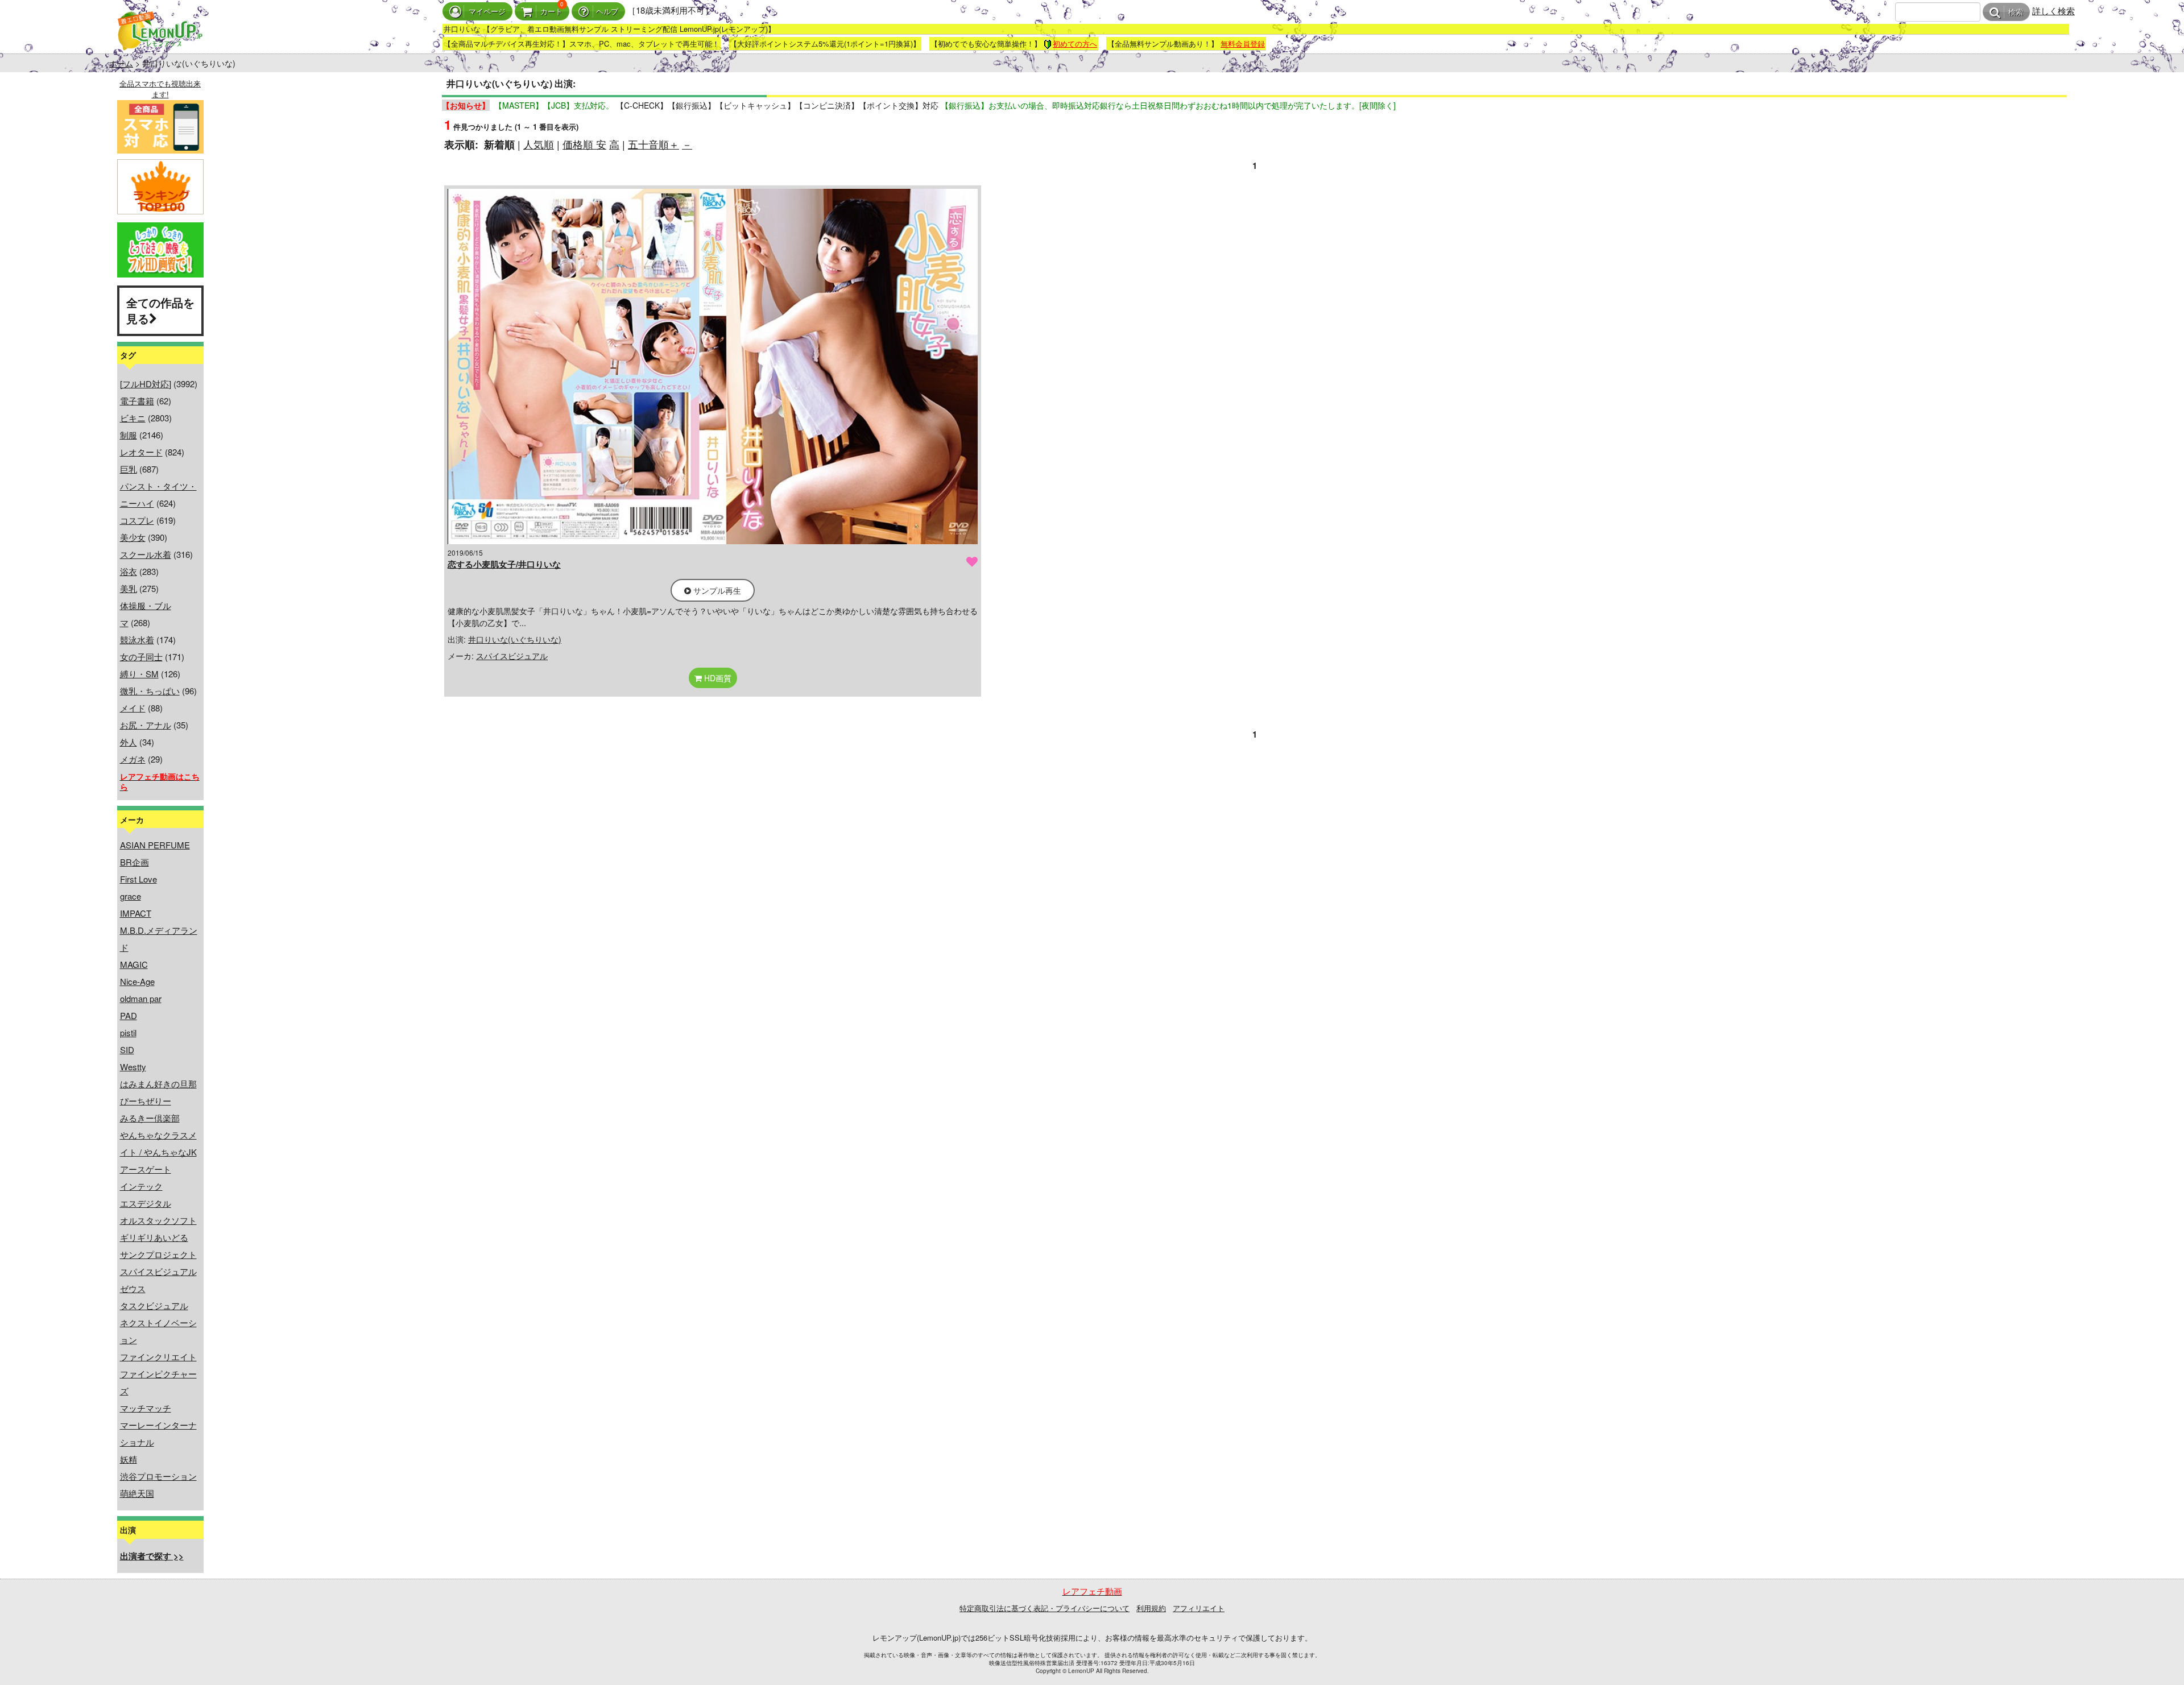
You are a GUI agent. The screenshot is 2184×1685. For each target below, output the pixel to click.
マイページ (487, 12)
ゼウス (133, 1288)
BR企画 (135, 862)
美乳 (129, 588)
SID (127, 1049)
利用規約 (1151, 1608)
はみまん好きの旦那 (158, 1084)
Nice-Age (137, 981)
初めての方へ (1075, 44)
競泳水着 (137, 639)
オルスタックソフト (158, 1220)
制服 (129, 435)
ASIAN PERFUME (155, 845)
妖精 (129, 1459)
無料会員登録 (1243, 44)
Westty (133, 1067)
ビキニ (133, 418)
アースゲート (146, 1169)
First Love (138, 879)
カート (551, 12)
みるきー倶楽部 (150, 1118)
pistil (128, 1032)
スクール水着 (146, 554)
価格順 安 (584, 144)
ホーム (121, 63)
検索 (2016, 12)
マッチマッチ (146, 1408)
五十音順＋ (653, 144)
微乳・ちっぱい (150, 691)
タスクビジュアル (154, 1305)
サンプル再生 (716, 590)
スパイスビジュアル (158, 1271)
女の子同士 (141, 657)
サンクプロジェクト (158, 1254)
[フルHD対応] (146, 384)
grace (131, 896)
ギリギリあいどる (154, 1237)
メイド (133, 708)
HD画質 (717, 678)
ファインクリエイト (158, 1357)
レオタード (141, 452)
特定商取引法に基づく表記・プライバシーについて (1045, 1608)
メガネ (133, 759)
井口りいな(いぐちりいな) (515, 639)
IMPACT (136, 913)
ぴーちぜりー (146, 1101)
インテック (141, 1186)
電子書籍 (137, 401)
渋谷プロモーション (158, 1476)
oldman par (141, 998)
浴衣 (129, 571)
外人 (129, 742)
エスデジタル (146, 1203)
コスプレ (137, 520)
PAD (129, 1015)
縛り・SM (139, 674)
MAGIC (134, 964)
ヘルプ (607, 12)
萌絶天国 (137, 1493)
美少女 (133, 537)
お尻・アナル (146, 725)
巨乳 (129, 469)
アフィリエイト (1199, 1608)
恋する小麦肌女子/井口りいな (504, 564)
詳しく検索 (2053, 11)
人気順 (539, 144)
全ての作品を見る (160, 310)
